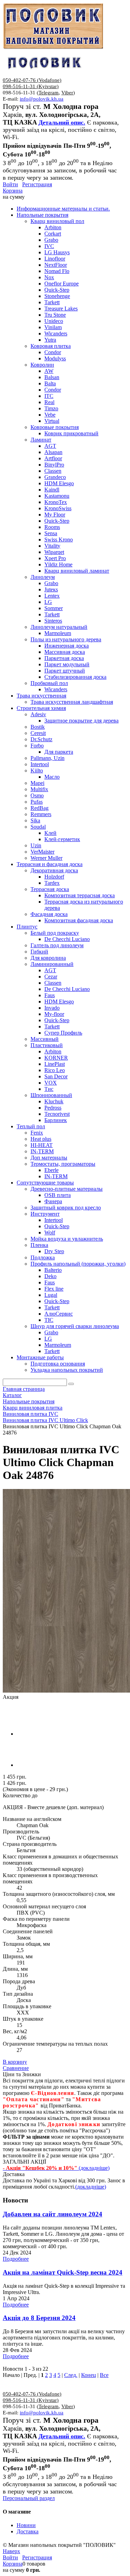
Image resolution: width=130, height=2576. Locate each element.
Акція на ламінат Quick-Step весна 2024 (63, 2272)
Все (104, 2375)
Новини (26, 2525)
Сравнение (16, 2068)
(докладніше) (91, 2187)
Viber (67, 93)
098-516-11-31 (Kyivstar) (31, 86)
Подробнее (16, 2259)
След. (71, 2375)
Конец (89, 2375)
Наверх (11, 2551)
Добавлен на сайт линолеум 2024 (53, 2214)
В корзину (15, 2062)
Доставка (28, 2531)
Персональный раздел (29, 2498)
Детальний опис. (62, 122)
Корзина (13, 191)
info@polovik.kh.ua (42, 99)
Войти (10, 184)
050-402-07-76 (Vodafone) (32, 80)
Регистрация (37, 184)
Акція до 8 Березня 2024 (39, 2318)
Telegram (49, 93)
